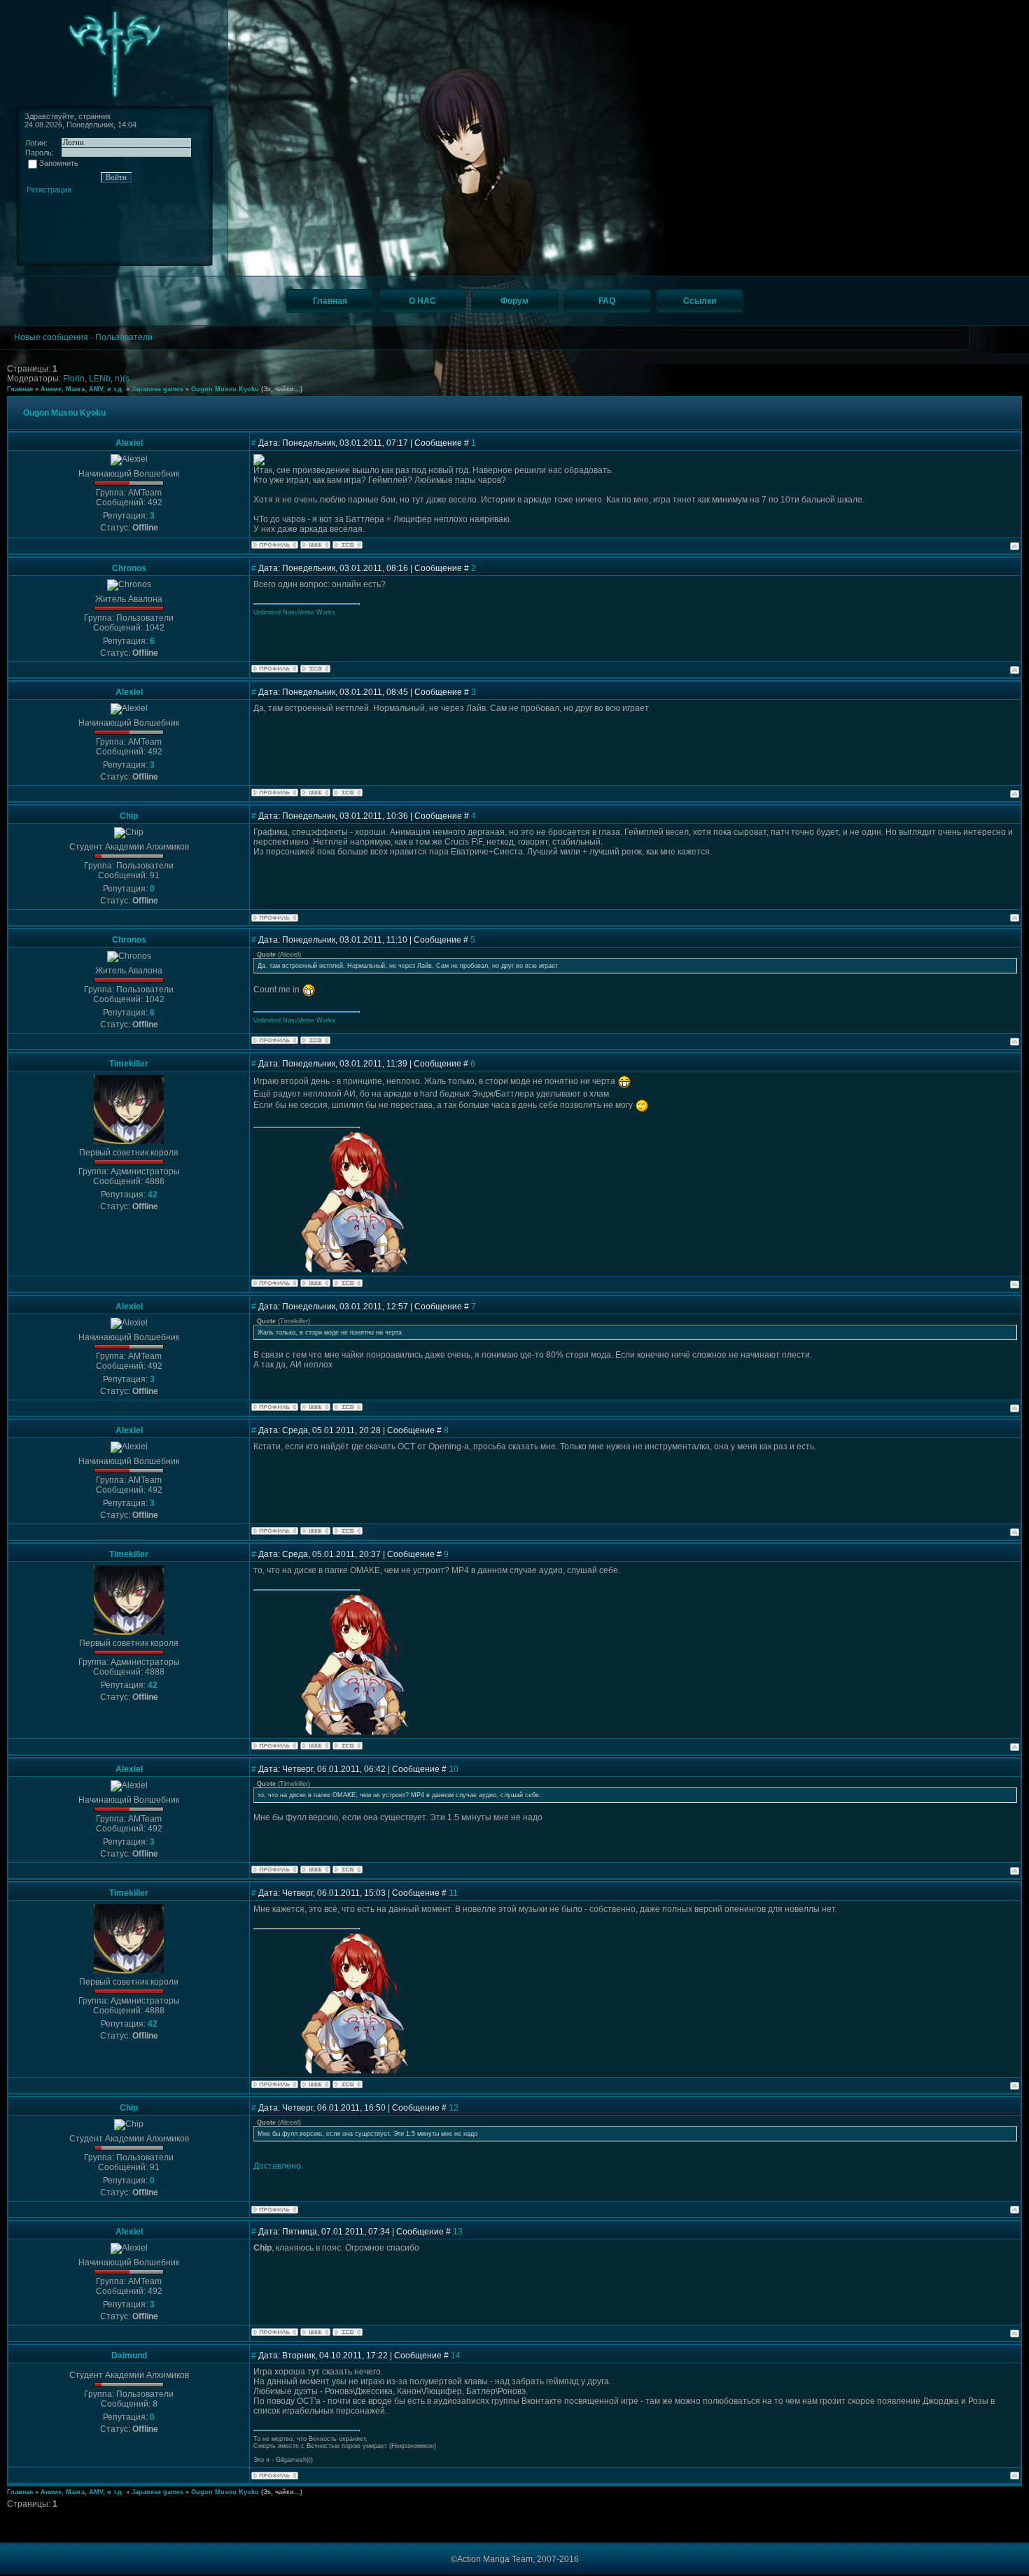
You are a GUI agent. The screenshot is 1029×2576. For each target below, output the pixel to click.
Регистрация (49, 190)
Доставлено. (278, 2166)
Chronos (129, 568)
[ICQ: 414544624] (348, 545)
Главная (20, 389)
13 (458, 2232)
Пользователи (124, 337)
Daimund (129, 2356)
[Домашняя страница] (315, 545)
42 (153, 1195)
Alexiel (129, 443)
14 (456, 2356)
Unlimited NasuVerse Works (294, 612)
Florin (74, 379)
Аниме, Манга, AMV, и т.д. (82, 389)
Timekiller (129, 1064)
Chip (129, 816)
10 (454, 1769)
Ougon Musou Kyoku (225, 389)
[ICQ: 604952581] (315, 669)
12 (454, 2108)
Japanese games (157, 389)
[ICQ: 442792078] (348, 1283)
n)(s (122, 379)
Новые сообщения (51, 337)
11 (453, 1893)
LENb (100, 379)
